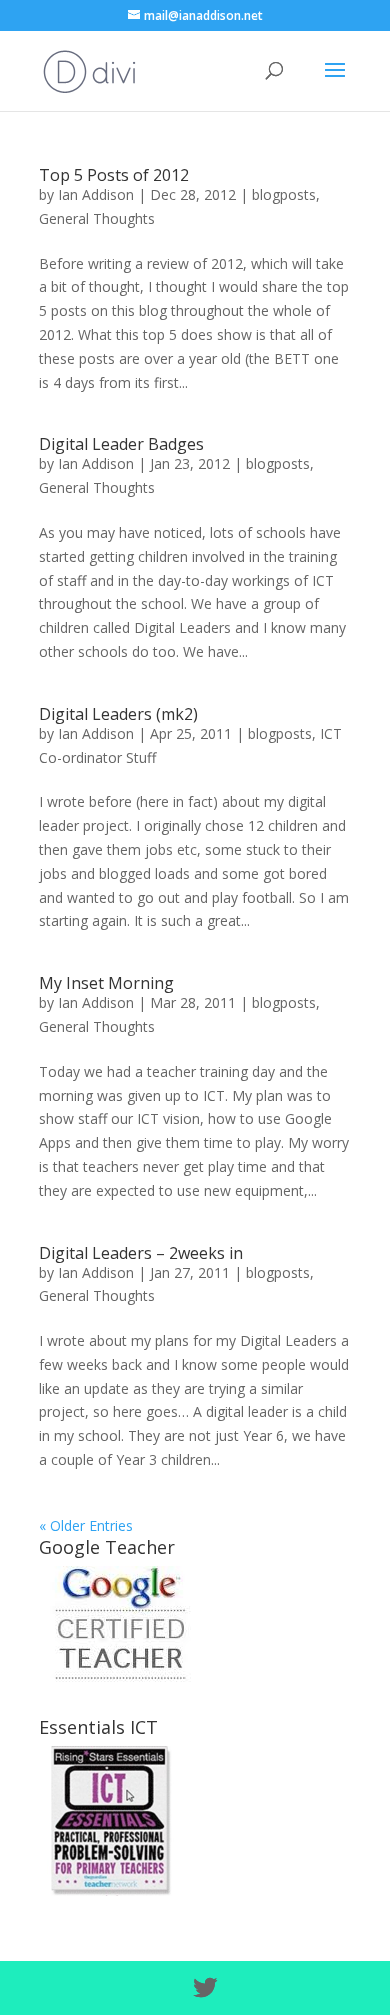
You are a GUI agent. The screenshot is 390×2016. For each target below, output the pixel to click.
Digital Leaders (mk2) (118, 714)
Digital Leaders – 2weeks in (141, 1253)
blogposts (284, 194)
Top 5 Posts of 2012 (114, 175)
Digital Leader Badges (121, 444)
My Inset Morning (106, 983)
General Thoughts (97, 218)
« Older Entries (86, 1525)
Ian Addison (96, 194)
